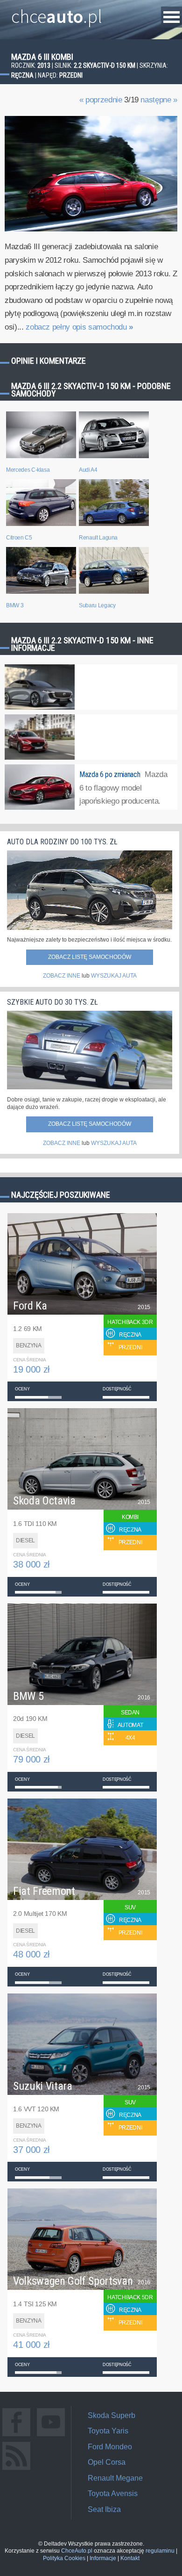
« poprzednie (101, 100)
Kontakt (130, 2558)
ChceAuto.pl (77, 2551)
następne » (159, 100)
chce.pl (57, 13)
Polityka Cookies (64, 2558)
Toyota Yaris (108, 2431)
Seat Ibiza (104, 2509)
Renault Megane (115, 2478)
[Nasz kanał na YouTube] (51, 2436)
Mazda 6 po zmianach (110, 774)
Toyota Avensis (113, 2493)
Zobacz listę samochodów (90, 957)
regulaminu (160, 2551)
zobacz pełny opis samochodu (79, 327)
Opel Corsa (107, 2462)
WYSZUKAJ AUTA (114, 976)
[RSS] (16, 2470)
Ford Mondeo (110, 2447)
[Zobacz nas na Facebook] (16, 2436)
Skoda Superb (112, 2415)
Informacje (103, 2558)
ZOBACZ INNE (62, 976)
